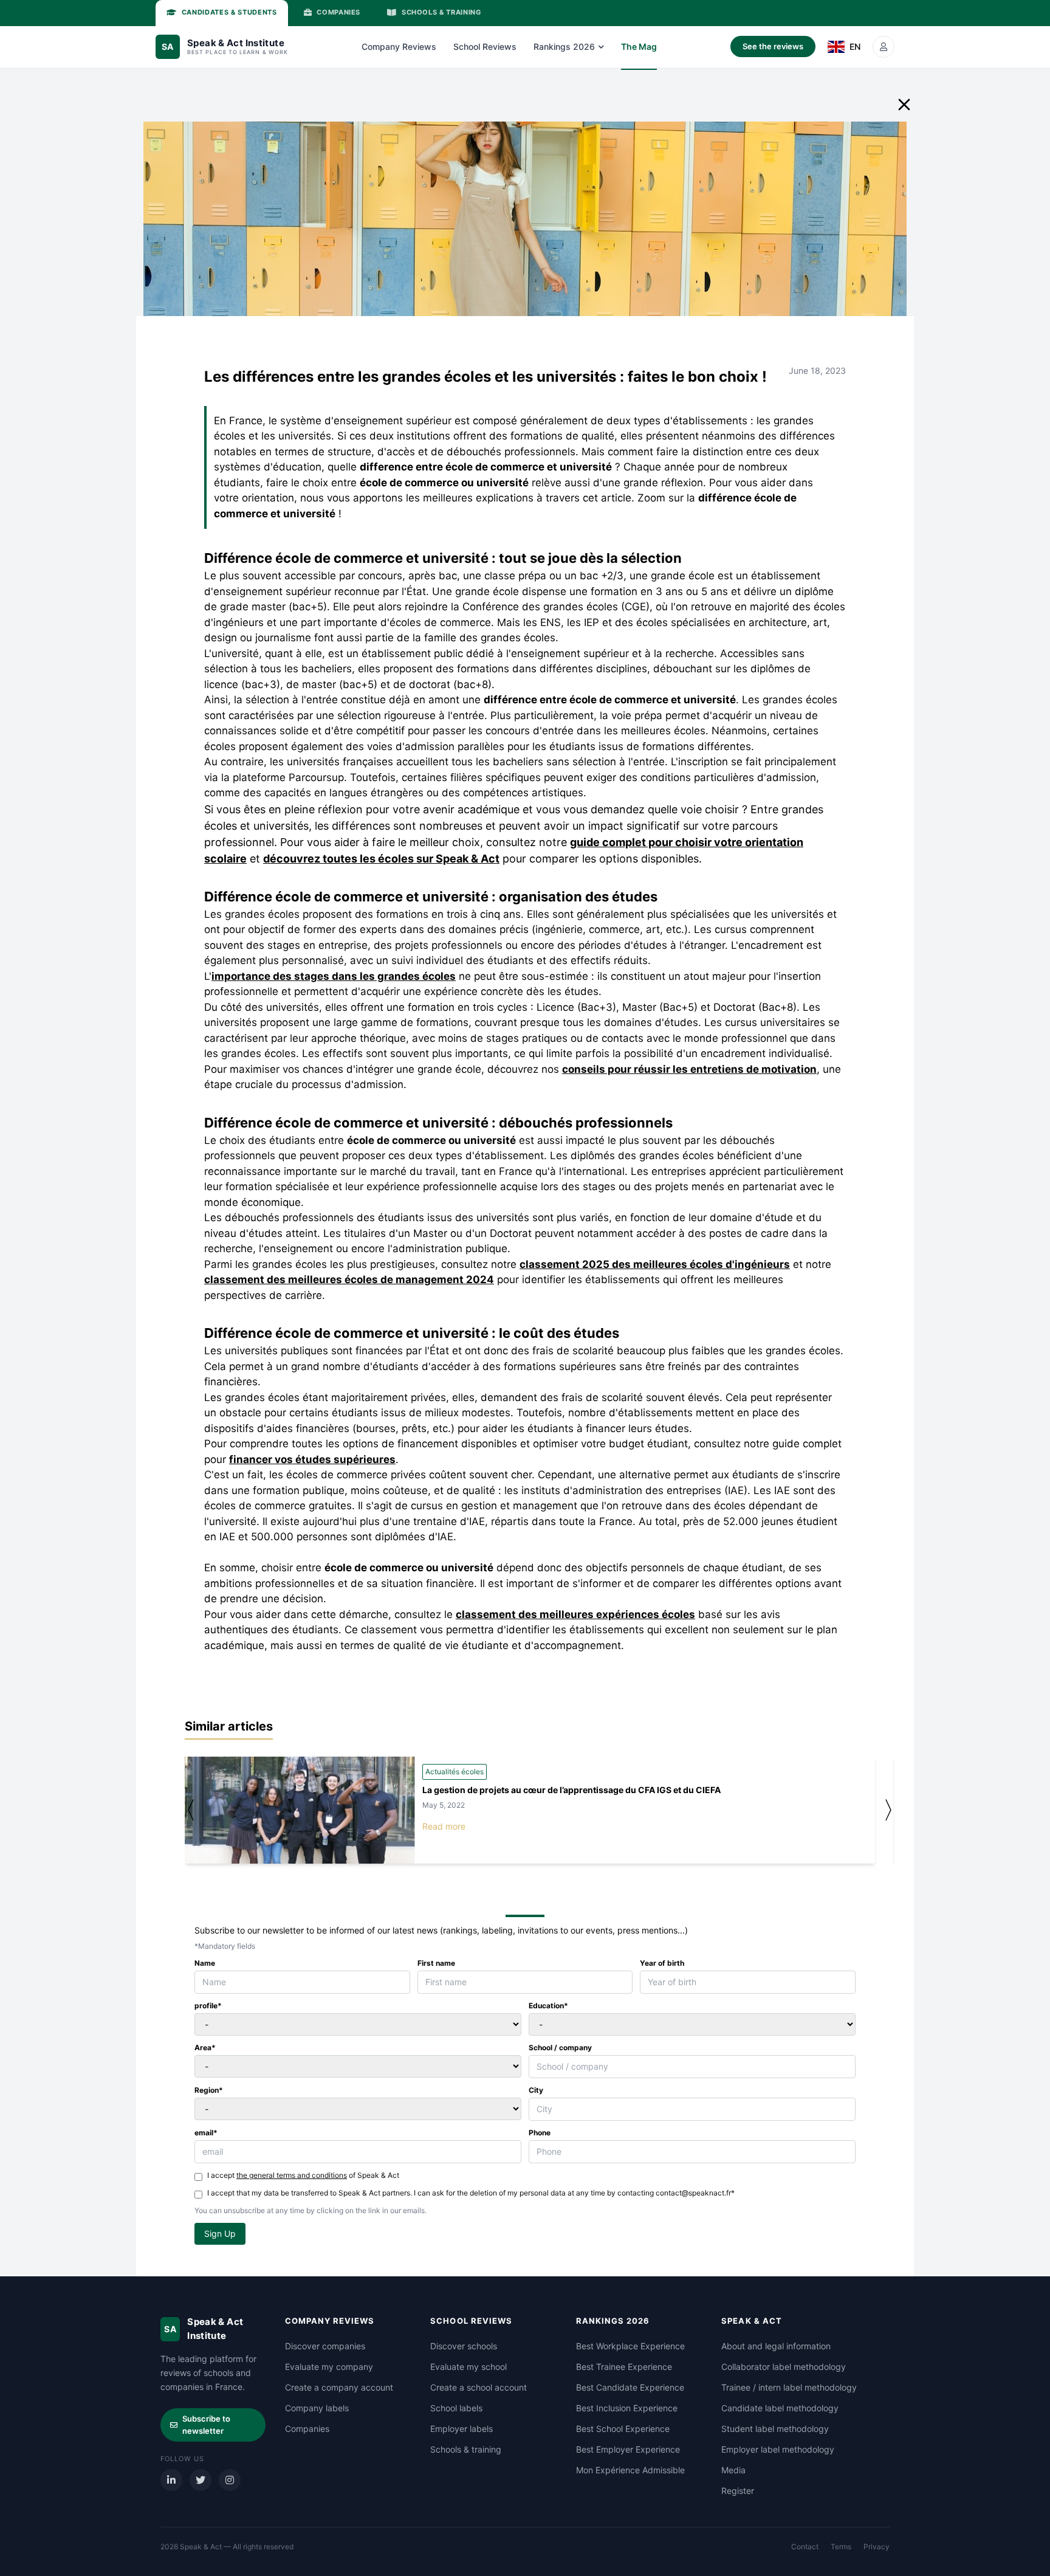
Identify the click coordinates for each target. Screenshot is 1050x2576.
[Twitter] (201, 2480)
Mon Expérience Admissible (630, 2470)
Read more (444, 1826)
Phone (540, 2133)
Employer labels (462, 2429)
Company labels (317, 2408)
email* (206, 2133)
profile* (208, 2006)
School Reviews (485, 46)
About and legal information (776, 2346)
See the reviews (773, 46)
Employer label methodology (778, 2449)
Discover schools (464, 2346)
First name (436, 1963)
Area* (205, 2047)
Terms (841, 2547)
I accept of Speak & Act (303, 2175)
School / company (560, 2047)
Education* (548, 2006)
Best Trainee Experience (624, 2367)
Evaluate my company (329, 2367)
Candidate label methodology (780, 2408)
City (536, 2090)
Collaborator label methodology (784, 2367)
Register (738, 2491)
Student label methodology (775, 2429)
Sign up (220, 2233)
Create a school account (479, 2387)
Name (205, 1963)
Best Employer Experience (628, 2449)
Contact (805, 2547)
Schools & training (466, 2449)
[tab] (222, 13)
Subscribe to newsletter (206, 2425)
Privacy (877, 2547)
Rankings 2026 (564, 46)
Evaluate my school (468, 2367)
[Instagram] (230, 2480)
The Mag (639, 46)
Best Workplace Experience (630, 2346)
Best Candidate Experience (630, 2387)
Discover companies (325, 2346)
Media (733, 2470)
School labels (456, 2408)
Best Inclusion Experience (627, 2408)
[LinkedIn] (171, 2480)
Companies (307, 2429)
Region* (209, 2090)
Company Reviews (399, 46)
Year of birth (662, 1963)
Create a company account (339, 2387)
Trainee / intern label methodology (789, 2387)
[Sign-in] (884, 47)
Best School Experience (623, 2429)
